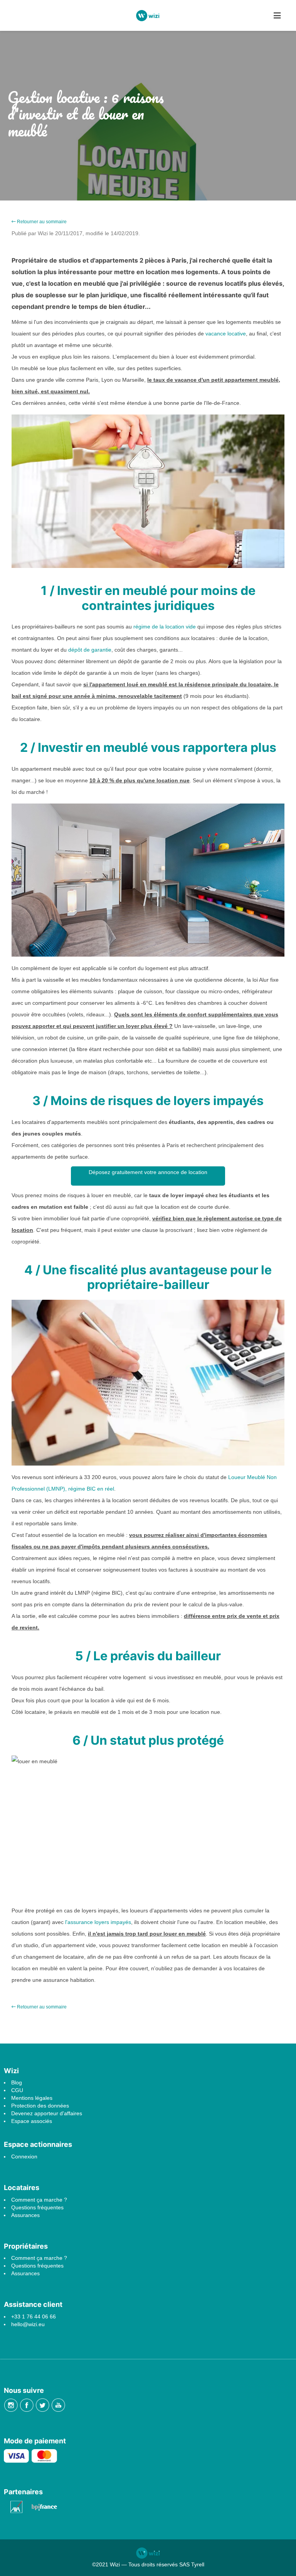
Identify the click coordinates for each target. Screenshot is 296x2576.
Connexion (24, 2156)
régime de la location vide (165, 627)
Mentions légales (32, 2098)
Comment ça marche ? (39, 2200)
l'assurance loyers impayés (98, 1922)
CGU (17, 2090)
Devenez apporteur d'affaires (47, 2113)
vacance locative (225, 334)
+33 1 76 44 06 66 (34, 2317)
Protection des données (40, 2106)
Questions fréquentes (37, 2207)
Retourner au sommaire (41, 222)
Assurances (25, 2215)
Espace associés (32, 2121)
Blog (17, 2082)
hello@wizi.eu (28, 2324)
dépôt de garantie (90, 650)
